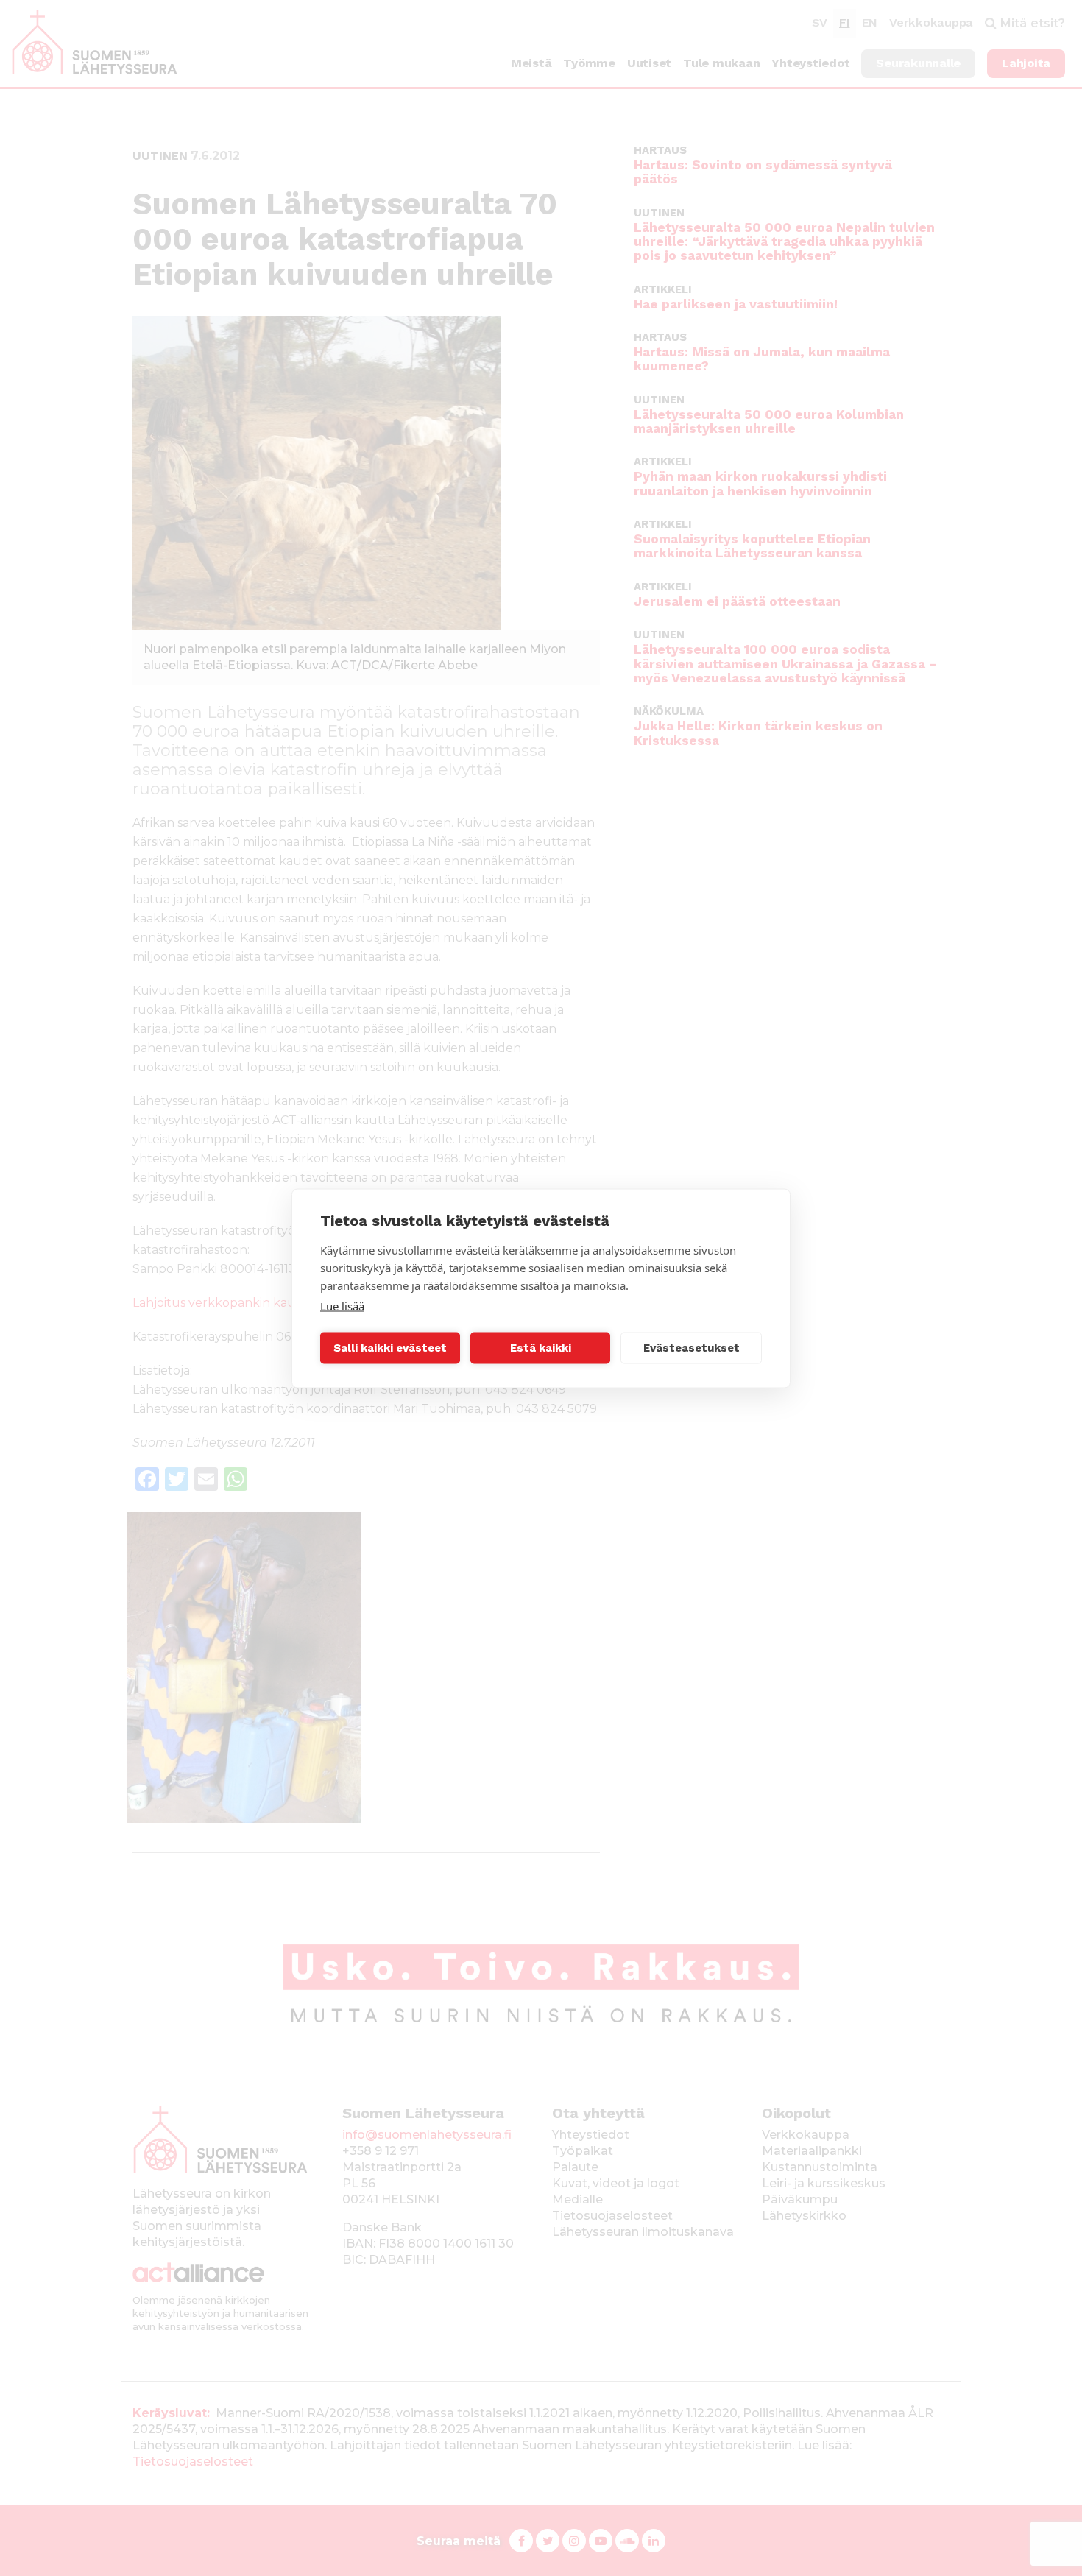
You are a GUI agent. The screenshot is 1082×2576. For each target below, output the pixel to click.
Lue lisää (342, 1305)
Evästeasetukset (692, 1348)
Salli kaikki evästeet (390, 1348)
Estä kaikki (541, 1348)
